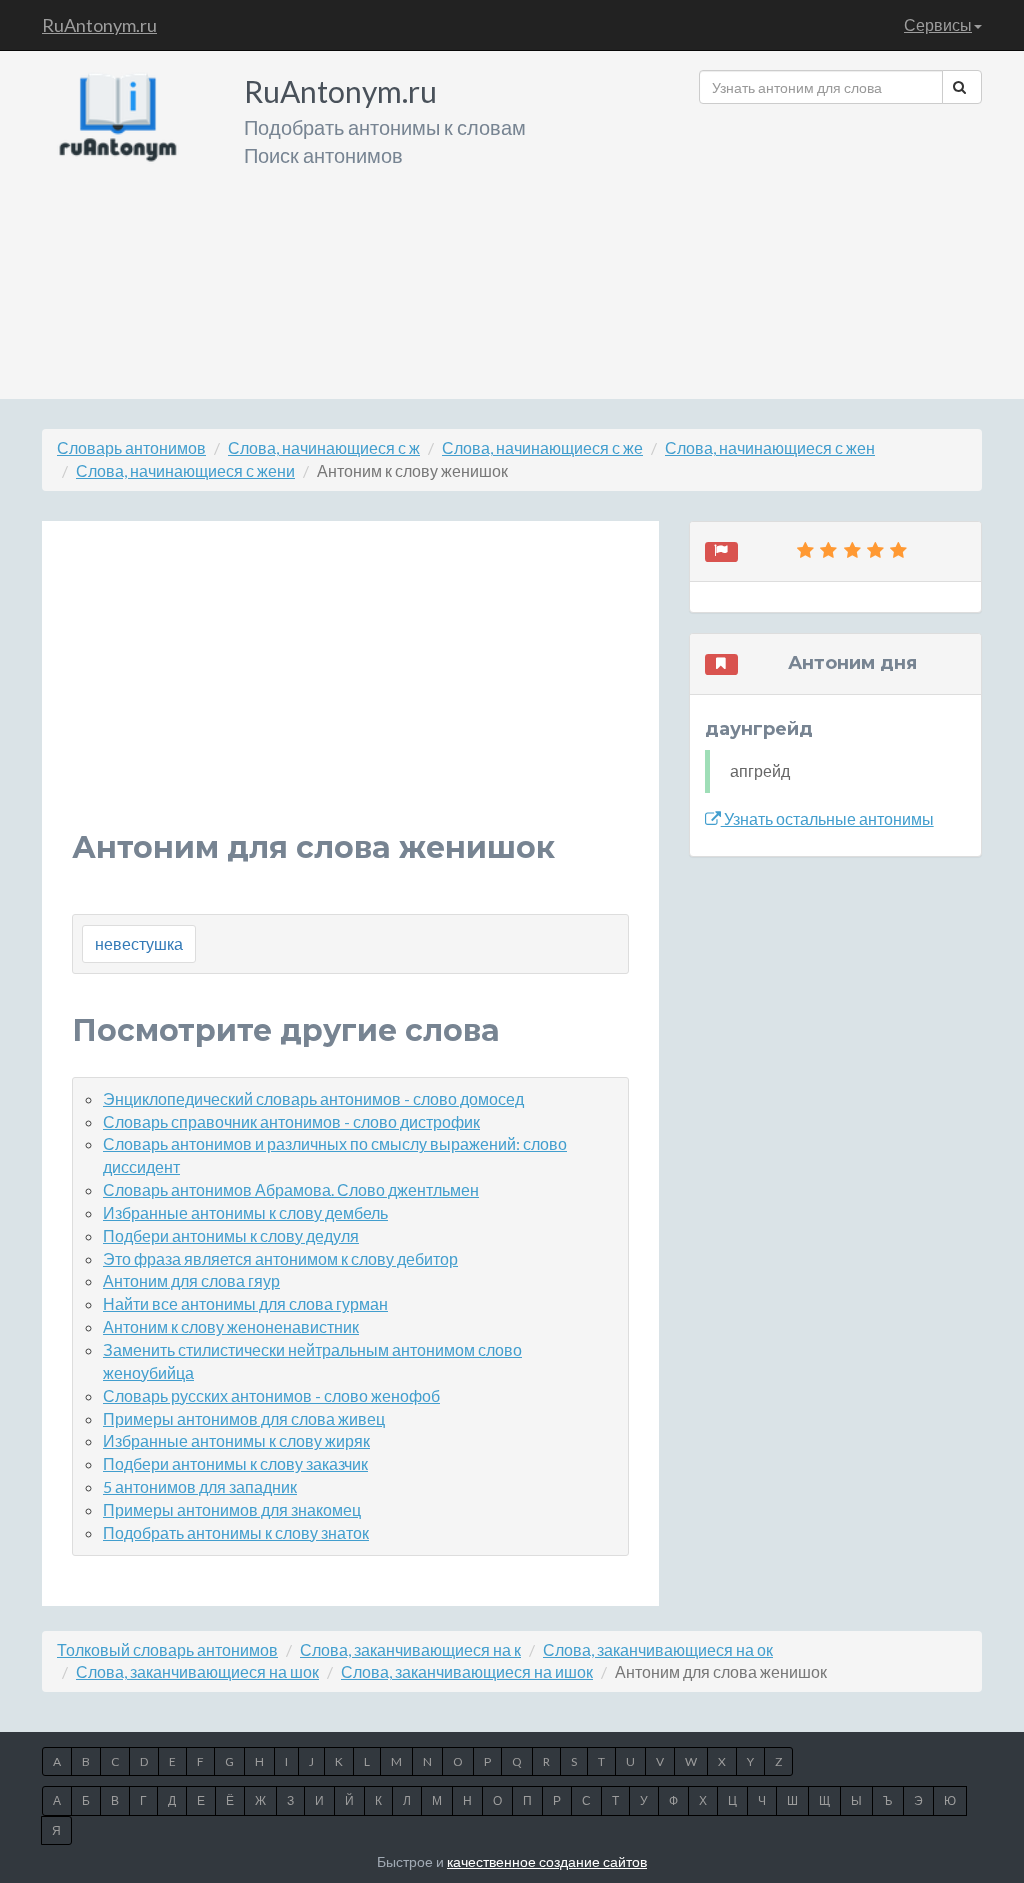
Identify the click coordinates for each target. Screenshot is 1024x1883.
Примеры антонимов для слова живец (244, 1418)
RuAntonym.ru (99, 25)
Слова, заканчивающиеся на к (410, 1649)
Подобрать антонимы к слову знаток (236, 1532)
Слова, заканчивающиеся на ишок (467, 1671)
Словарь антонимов (131, 447)
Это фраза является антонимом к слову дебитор (280, 1258)
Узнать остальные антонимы (827, 818)
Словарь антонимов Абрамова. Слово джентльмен (291, 1189)
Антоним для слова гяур (191, 1280)
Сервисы (938, 24)
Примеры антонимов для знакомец (232, 1509)
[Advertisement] (840, 244)
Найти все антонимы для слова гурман (245, 1303)
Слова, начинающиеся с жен (770, 447)
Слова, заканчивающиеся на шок (197, 1671)
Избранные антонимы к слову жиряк (236, 1440)
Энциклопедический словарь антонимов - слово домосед (313, 1098)
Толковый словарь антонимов (167, 1649)
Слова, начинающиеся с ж (324, 447)
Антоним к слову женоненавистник (231, 1326)
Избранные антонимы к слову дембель (245, 1212)
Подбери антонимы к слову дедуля (231, 1235)
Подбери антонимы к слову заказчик (235, 1463)
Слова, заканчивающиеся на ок (658, 1649)
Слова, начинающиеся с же (542, 447)
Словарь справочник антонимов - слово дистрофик (291, 1121)
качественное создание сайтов (547, 1861)
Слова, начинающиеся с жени (185, 470)
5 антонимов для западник (200, 1486)
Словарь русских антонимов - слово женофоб (271, 1395)
